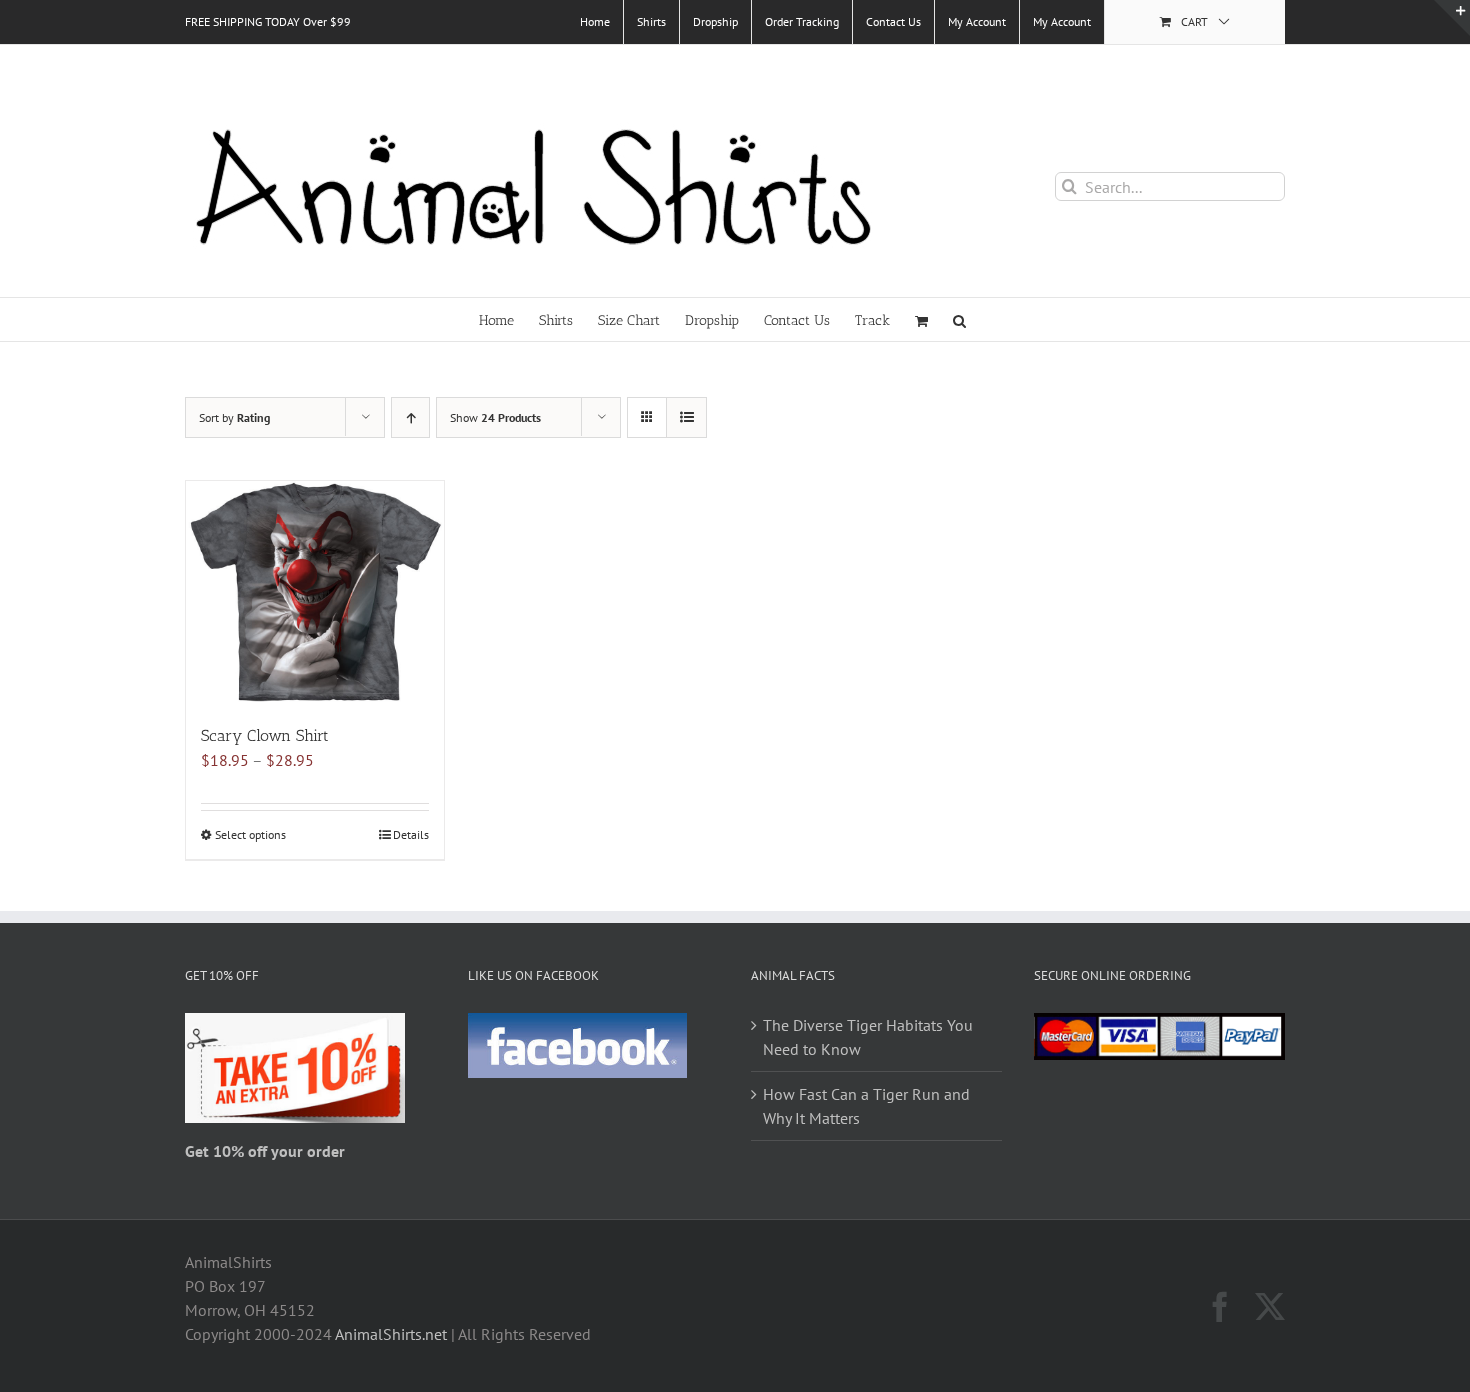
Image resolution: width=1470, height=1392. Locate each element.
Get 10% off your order (265, 1151)
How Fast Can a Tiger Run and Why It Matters (866, 1106)
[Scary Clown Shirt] (315, 592)
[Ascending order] (410, 417)
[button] (959, 319)
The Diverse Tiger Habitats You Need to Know (868, 1037)
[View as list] (686, 417)
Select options (250, 834)
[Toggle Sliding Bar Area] (1452, 18)
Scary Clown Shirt (265, 735)
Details (411, 834)
